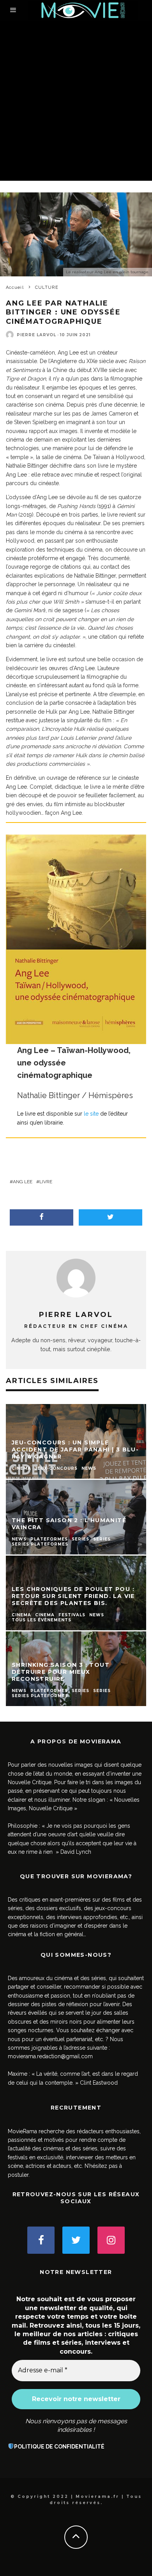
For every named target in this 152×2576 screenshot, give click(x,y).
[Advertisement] (76, 101)
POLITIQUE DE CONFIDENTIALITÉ (59, 2447)
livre (46, 1182)
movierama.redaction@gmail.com (50, 2056)
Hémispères (111, 1095)
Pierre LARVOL (36, 335)
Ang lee (23, 1182)
